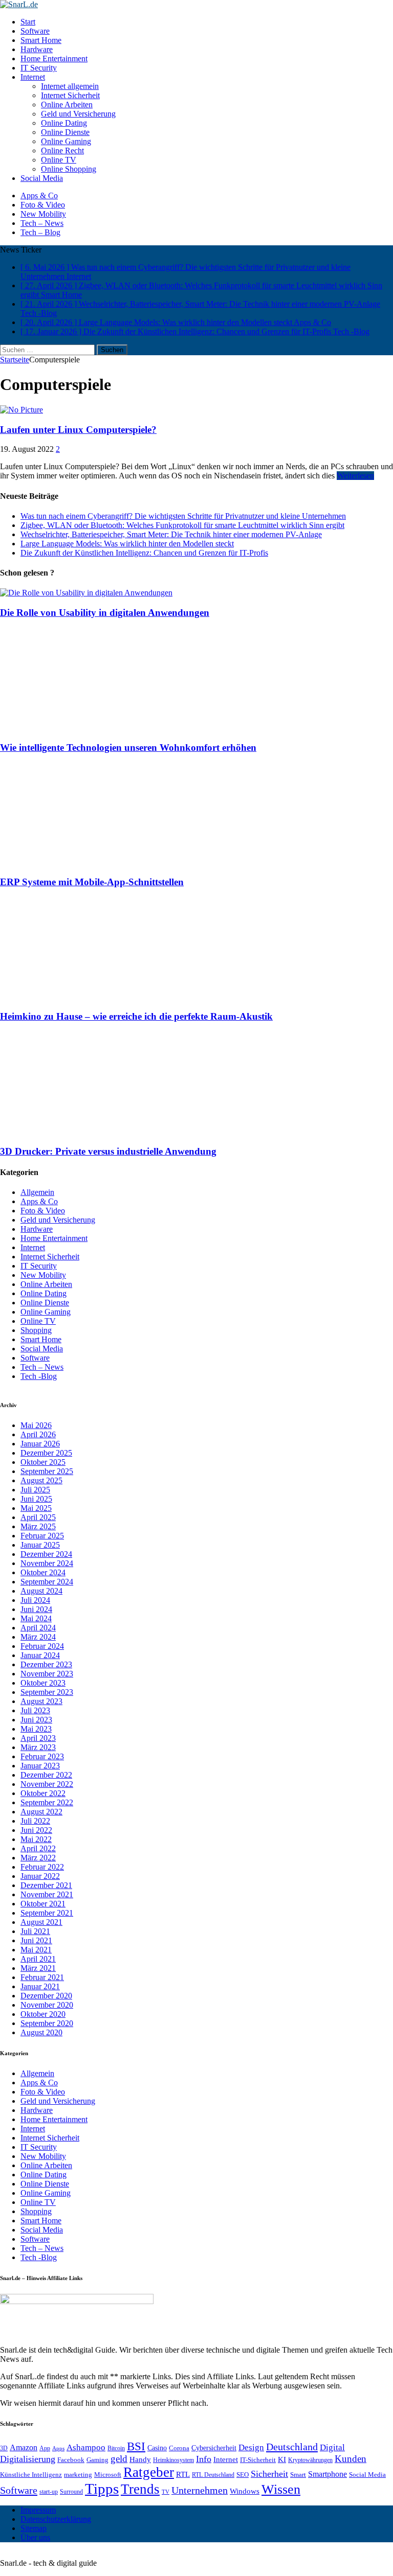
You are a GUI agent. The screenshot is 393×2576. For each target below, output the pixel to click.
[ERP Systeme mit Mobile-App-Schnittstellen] (91, 862)
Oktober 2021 (43, 1904)
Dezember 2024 (46, 1554)
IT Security (39, 68)
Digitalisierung (28, 2459)
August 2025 (41, 1480)
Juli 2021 (35, 1931)
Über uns (35, 2537)
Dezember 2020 (46, 1996)
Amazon (24, 2447)
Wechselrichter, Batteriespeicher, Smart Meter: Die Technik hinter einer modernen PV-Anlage (171, 534)
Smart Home (41, 40)
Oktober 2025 (43, 1462)
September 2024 (47, 1582)
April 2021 (38, 1959)
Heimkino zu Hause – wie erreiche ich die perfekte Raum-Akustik (136, 1016)
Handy (140, 2459)
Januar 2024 (40, 1655)
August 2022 (41, 1812)
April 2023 (38, 1738)
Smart (298, 2475)
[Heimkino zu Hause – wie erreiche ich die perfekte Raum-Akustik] (91, 997)
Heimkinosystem (173, 2460)
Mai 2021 (36, 1950)
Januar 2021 (40, 1986)
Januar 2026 (40, 1444)
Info (204, 2459)
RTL (183, 2474)
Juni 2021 (36, 1940)
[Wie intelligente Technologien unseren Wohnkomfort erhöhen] (91, 728)
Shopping (36, 1330)
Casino (157, 2448)
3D (4, 2448)
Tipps (102, 2489)
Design (251, 2447)
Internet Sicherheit (70, 95)
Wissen (281, 2489)
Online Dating (64, 123)
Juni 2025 (36, 1499)
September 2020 (47, 2023)
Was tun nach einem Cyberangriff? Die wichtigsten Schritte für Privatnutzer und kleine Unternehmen (183, 516)
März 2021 (38, 1968)
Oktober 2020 (43, 2014)
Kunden (351, 2459)
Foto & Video (43, 205)
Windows (245, 2491)
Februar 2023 (42, 1756)
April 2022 (38, 1848)
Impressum (38, 2510)
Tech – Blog (40, 232)
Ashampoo (86, 2447)
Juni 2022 (36, 1830)
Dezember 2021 (46, 1885)
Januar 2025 (40, 1545)
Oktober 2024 (43, 1572)
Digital (332, 2447)
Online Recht (62, 151)
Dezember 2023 (46, 1664)
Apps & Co (39, 195)
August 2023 (41, 1701)
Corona (179, 2448)
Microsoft (108, 2475)
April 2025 (38, 1517)
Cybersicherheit (214, 2448)
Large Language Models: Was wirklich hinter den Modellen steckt (127, 544)
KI (282, 2459)
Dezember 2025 (46, 1453)
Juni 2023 (36, 1720)
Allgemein (37, 1192)
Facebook (71, 2460)
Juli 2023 (35, 1710)
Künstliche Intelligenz (31, 2475)
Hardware (37, 49)
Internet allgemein (70, 86)
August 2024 (41, 1591)
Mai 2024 (36, 1618)
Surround (71, 2492)
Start (28, 22)
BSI (136, 2446)
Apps (58, 2448)
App (45, 2448)
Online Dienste (65, 132)
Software (35, 31)
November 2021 (47, 1894)
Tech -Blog (39, 1376)
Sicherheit (269, 2474)
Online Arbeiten (67, 105)
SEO (243, 2475)
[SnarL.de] (196, 5)
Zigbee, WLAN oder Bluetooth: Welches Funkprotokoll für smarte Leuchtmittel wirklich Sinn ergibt (182, 525)
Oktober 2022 (43, 1793)
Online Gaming (66, 141)
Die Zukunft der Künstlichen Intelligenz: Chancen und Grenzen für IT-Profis (144, 553)
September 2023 (47, 1692)
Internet (33, 77)
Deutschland (292, 2447)
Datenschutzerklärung (56, 2519)
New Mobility (43, 214)
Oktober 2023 (43, 1683)
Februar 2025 (42, 1536)
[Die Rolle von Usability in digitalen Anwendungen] (86, 593)
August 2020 (41, 2032)
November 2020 (47, 2005)
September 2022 (47, 1802)
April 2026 (38, 1434)
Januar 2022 (40, 1876)
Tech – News (42, 223)
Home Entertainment (54, 59)
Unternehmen (200, 2490)
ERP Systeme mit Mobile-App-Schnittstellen (92, 882)
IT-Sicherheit (258, 2460)
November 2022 (47, 1784)
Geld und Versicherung (78, 114)
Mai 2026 (36, 1425)
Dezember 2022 (46, 1775)
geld (119, 2459)
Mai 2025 (36, 1508)
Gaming (97, 2460)
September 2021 (47, 1913)
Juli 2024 (35, 1600)
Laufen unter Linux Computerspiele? (78, 430)
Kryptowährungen (310, 2460)
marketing (78, 2475)
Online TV (59, 160)
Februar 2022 (42, 1867)
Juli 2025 (35, 1490)
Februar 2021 (42, 1977)
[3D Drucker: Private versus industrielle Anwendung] (91, 1131)
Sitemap (34, 2528)
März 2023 (38, 1747)
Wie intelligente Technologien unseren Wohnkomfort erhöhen (128, 747)
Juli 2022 (35, 1821)
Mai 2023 (36, 1729)
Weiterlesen (355, 476)
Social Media (42, 178)
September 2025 (47, 1471)
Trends (140, 2489)
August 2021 (41, 1922)
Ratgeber (149, 2472)
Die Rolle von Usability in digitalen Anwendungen (105, 613)
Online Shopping (69, 169)
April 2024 (38, 1628)
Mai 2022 (36, 1839)
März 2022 (38, 1858)
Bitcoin (116, 2448)
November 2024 (47, 1563)
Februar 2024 (42, 1646)
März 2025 (38, 1526)
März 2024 (38, 1637)
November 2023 (47, 1674)
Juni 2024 (36, 1609)
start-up (49, 2492)
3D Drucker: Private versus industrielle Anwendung (108, 1151)
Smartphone (327, 2474)
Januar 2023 (40, 1766)
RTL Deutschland (213, 2475)
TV (166, 2492)
